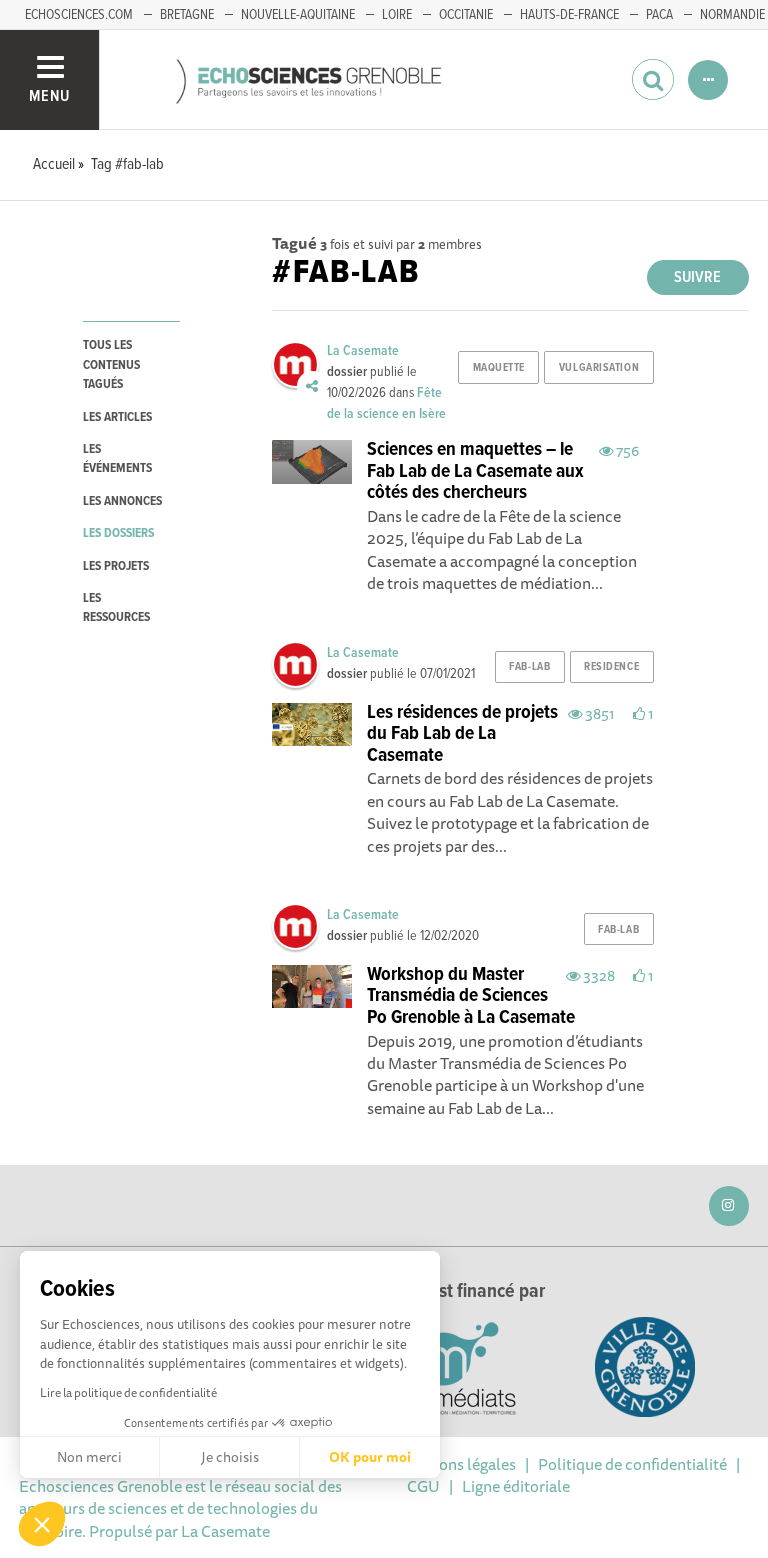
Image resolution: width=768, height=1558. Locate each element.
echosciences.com (79, 15)
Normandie (732, 15)
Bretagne (187, 15)
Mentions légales (457, 1464)
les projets (116, 566)
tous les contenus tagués (111, 365)
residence (611, 667)
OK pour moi (370, 1457)
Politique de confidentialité (632, 1464)
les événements (117, 459)
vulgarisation (599, 368)
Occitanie (466, 15)
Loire (397, 15)
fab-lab (529, 667)
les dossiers (118, 533)
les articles (117, 417)
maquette (499, 368)
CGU (423, 1486)
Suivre (697, 277)
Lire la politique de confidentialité (128, 1392)
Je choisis (230, 1457)
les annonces (122, 501)
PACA (659, 15)
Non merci (89, 1457)
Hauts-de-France (569, 15)
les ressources (116, 608)
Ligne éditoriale (516, 1486)
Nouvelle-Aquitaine (298, 15)
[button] (42, 1524)
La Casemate (363, 351)
